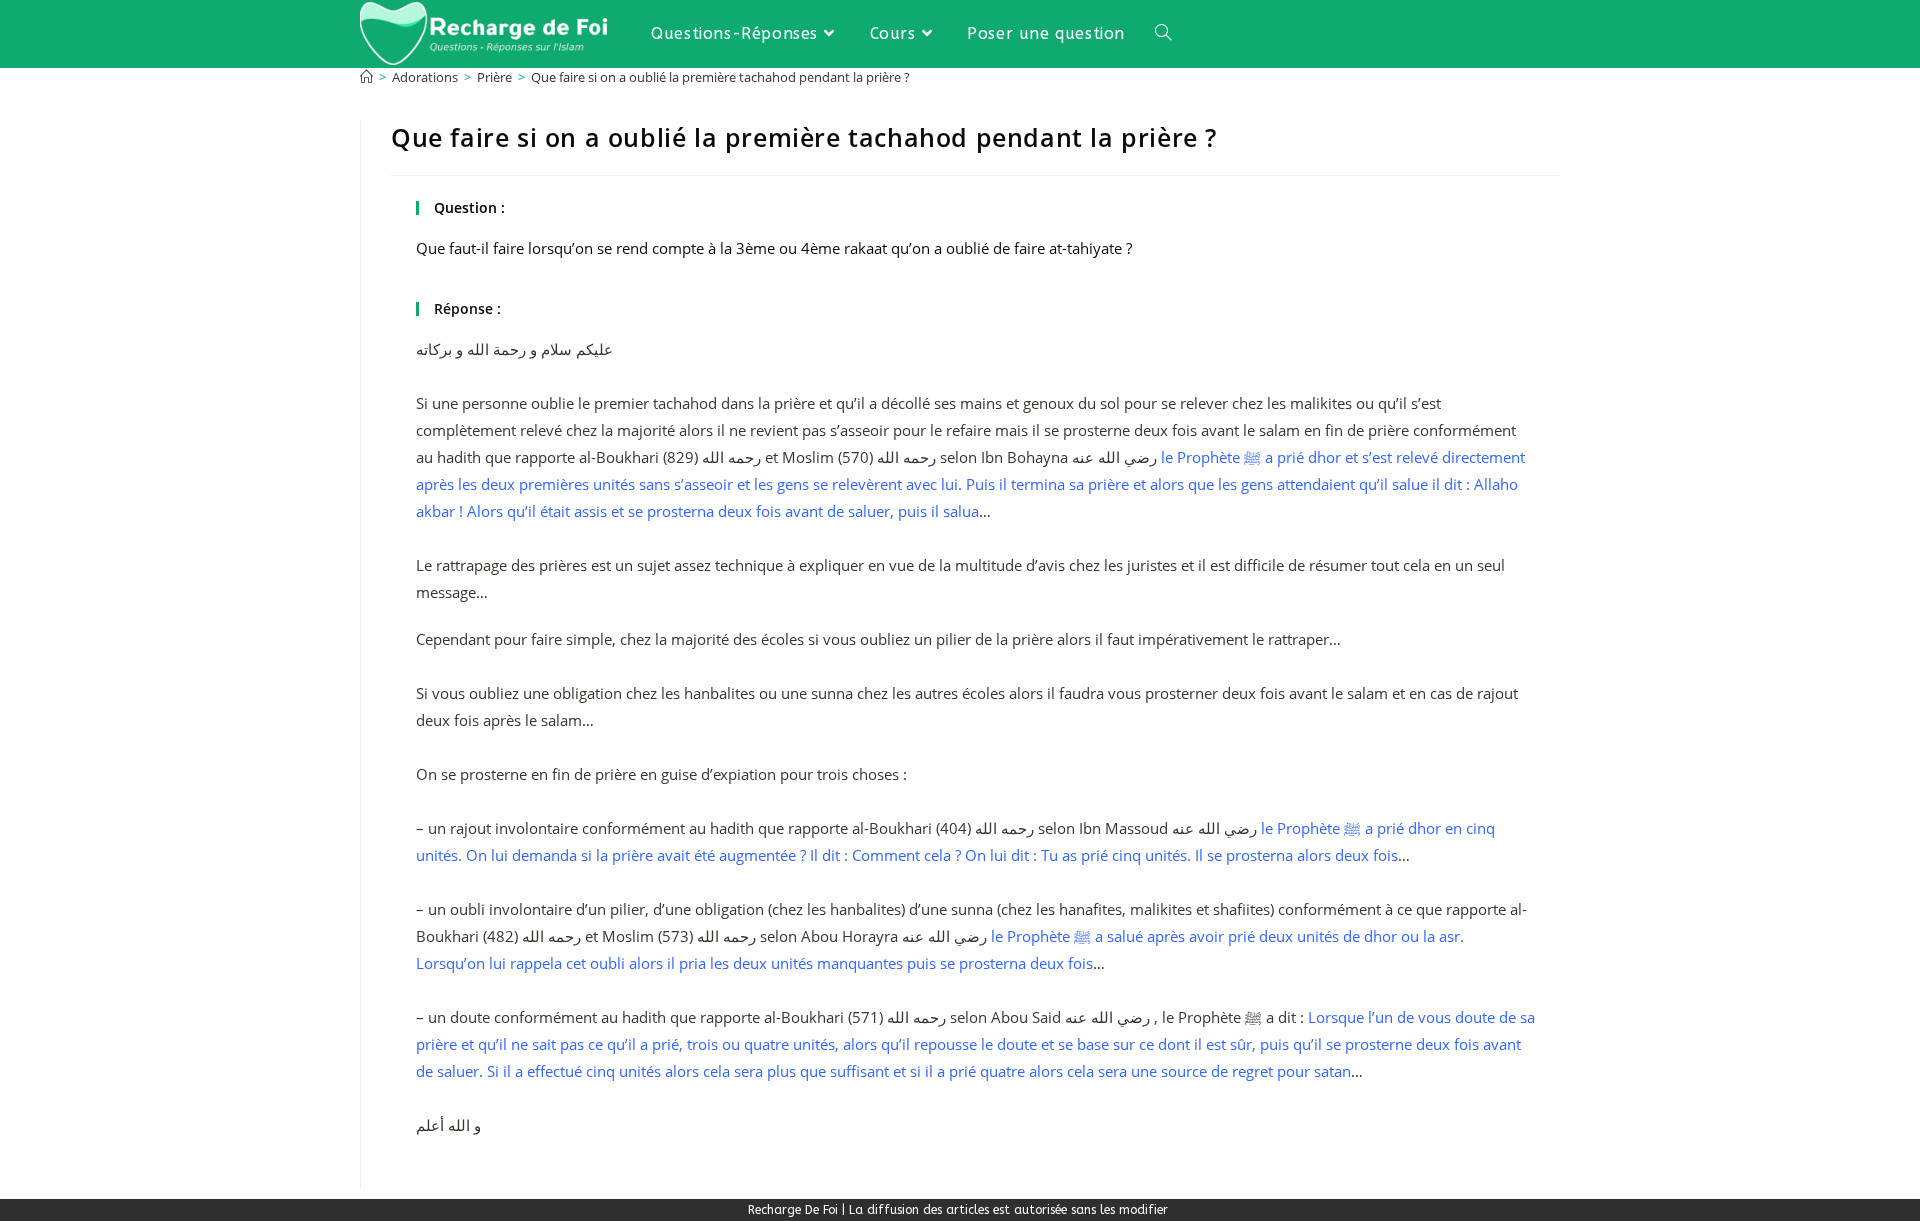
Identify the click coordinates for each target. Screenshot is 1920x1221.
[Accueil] (366, 77)
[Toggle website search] (1163, 33)
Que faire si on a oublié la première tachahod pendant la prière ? (720, 77)
